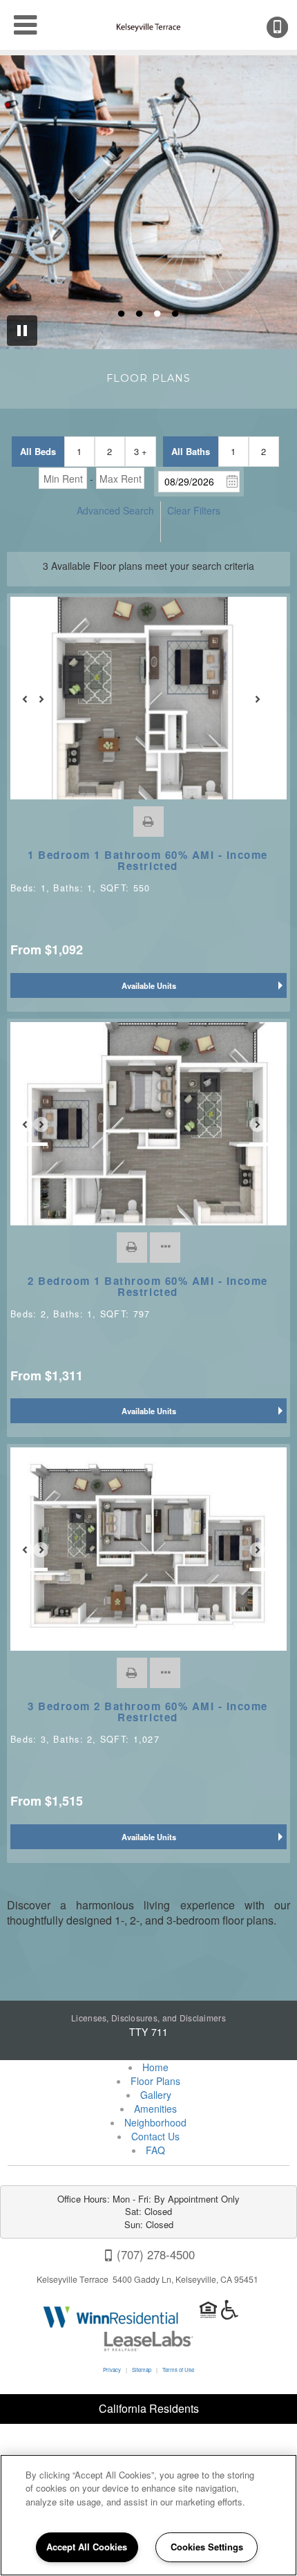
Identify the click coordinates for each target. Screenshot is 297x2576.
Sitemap (142, 2370)
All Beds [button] (38, 451)
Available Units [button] (149, 985)
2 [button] (109, 451)
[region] (148, 2515)
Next (265, 705)
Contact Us (155, 2136)
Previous (32, 705)
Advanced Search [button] (115, 510)
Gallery (156, 2095)
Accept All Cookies (87, 2547)
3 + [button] (141, 451)
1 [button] (79, 451)
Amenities (155, 2109)
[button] (148, 822)
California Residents (149, 2408)
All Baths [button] (191, 451)
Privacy (112, 2370)
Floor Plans (155, 2081)
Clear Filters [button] (194, 510)
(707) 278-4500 (287, 27)
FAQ (155, 2150)
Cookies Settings (207, 2547)
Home (155, 2067)
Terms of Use (178, 2370)
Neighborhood (155, 2122)
